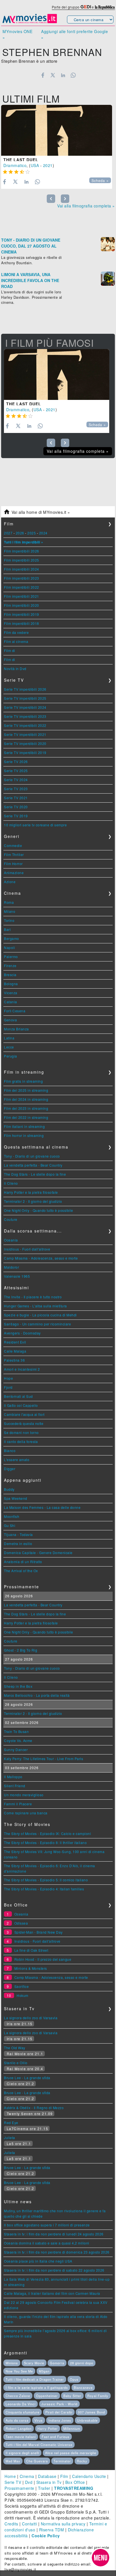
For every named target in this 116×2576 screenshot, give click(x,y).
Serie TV (13, 2482)
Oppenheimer (47, 2396)
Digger (10, 1469)
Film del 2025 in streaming (26, 1090)
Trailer (44, 2488)
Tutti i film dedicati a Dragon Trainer (35, 2379)
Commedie (13, 845)
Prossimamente (19, 2488)
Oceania (11, 1240)
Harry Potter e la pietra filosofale (31, 1192)
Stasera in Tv (49, 2482)
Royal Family (98, 2396)
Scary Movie (34, 2363)
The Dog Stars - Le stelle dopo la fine (35, 1174)
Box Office (75, 2482)
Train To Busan (16, 1731)
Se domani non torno (21, 1432)
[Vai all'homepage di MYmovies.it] (30, 23)
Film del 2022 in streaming (26, 1117)
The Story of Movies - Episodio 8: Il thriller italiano (45, 1842)
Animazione (14, 873)
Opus (74, 2379)
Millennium (72, 2428)
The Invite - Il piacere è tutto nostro (33, 1297)
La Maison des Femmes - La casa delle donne (42, 1507)
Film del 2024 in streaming (26, 1099)
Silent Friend (15, 1786)
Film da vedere (16, 632)
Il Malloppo (13, 1777)
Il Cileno (11, 1183)
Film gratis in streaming (23, 1081)
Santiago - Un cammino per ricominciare (37, 1324)
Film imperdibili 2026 (22, 551)
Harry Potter (48, 2428)
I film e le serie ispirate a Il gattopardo (37, 2387)
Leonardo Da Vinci (21, 2404)
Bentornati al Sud (18, 1396)
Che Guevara (37, 2461)
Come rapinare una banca (26, 1813)
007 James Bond (92, 2412)
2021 (48, 165)
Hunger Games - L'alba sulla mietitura (35, 1306)
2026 (20, 533)
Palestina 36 (14, 1360)
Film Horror (13, 864)
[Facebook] (43, 75)
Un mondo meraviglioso (24, 1795)
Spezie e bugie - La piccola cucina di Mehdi (40, 1315)
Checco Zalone (18, 2396)
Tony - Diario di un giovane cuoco (32, 1156)
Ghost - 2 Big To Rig (21, 1650)
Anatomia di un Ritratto (23, 1562)
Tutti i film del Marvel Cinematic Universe (39, 2445)
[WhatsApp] (73, 75)
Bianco (10, 1451)
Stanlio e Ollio (16, 2063)
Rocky (82, 2461)
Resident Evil (15, 1342)
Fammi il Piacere (18, 1804)
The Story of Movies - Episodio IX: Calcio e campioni (47, 1833)
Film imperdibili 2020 (22, 605)
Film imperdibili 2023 (22, 578)
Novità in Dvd (15, 669)
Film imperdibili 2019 (22, 614)
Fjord (8, 1387)
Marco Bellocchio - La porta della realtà (37, 1695)
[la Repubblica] (105, 7)
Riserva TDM (52, 2530)
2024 (43, 533)
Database (47, 2476)
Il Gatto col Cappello (21, 1405)
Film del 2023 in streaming (26, 1108)
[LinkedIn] (63, 75)
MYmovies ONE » (17, 34)
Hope (8, 1378)
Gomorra (57, 2363)
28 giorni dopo (82, 2363)
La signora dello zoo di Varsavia (31, 2018)
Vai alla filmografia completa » (86, 206)
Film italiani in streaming (24, 1126)
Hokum (23, 1995)
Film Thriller (14, 854)
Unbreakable (87, 2420)
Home (10, 2476)
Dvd (29, 2482)
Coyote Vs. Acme (18, 1740)
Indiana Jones (60, 2420)
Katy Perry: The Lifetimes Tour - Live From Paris (43, 1759)
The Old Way (15, 2048)
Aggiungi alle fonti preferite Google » (74, 34)
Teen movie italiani (21, 2437)
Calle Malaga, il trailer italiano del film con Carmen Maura (52, 2293)
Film (64, 2476)
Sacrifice (22, 1986)
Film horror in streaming (24, 1135)
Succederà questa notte (24, 1423)
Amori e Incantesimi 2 (22, 1369)
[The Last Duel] (57, 130)
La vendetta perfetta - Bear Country (33, 1165)
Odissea (21, 1923)
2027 (8, 533)
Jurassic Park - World (59, 2404)
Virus (39, 2420)
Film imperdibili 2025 (22, 560)
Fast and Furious (56, 2437)
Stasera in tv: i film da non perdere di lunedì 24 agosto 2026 (54, 2234)
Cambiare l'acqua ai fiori (24, 1414)
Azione (10, 882)
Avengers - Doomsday (22, 1333)
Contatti (29, 2524)
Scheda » (100, 181)
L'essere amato (17, 1460)
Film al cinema (16, 641)
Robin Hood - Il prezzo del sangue (43, 1959)
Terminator (62, 2461)
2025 (32, 533)
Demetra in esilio (18, 1543)
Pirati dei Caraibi (59, 2412)
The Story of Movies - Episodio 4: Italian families (44, 1889)
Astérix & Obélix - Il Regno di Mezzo (34, 2108)
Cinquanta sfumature (23, 2412)
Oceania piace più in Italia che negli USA (38, 2261)
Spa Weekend (16, 1498)
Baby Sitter (72, 2396)
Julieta (10, 2138)
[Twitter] (53, 75)
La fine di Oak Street (31, 1950)
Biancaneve (83, 2387)
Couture (11, 1219)
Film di (10, 650)
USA (35, 165)
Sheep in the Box (18, 1686)
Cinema (27, 2476)
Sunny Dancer (16, 1750)
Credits (11, 2524)
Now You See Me (19, 2371)
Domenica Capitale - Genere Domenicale (38, 1553)
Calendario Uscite (89, 2476)
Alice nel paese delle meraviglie (71, 2453)
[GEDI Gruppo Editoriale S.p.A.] (86, 7)
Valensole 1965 (17, 1276)
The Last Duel (21, 160)
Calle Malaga (15, 1351)
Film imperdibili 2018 (22, 623)
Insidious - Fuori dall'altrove (27, 1249)
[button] (101, 2558)
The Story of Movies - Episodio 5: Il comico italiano (46, 1880)
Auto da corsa (17, 2420)
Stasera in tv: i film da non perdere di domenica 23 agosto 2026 (57, 2252)
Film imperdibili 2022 (22, 587)
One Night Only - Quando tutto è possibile (39, 1210)
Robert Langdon (19, 2428)
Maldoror (11, 1267)
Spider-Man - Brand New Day (39, 1932)
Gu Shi (10, 1525)
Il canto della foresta (21, 1441)
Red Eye (11, 2123)
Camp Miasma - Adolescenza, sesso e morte (41, 1258)
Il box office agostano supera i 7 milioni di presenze (47, 2225)
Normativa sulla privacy (63, 2524)
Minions (12, 2363)
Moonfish (12, 1516)
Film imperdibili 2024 (22, 569)
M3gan (44, 2371)
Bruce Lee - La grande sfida (27, 2078)
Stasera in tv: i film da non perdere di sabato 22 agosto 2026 (54, 2270)
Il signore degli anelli (22, 2453)
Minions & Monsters (31, 1968)
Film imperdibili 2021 (22, 596)
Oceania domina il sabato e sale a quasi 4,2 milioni (47, 2243)
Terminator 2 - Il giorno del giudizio (33, 1201)
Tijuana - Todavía (18, 1534)
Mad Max (13, 2461)
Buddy (9, 1489)
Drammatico (15, 165)
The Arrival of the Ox (21, 1571)
